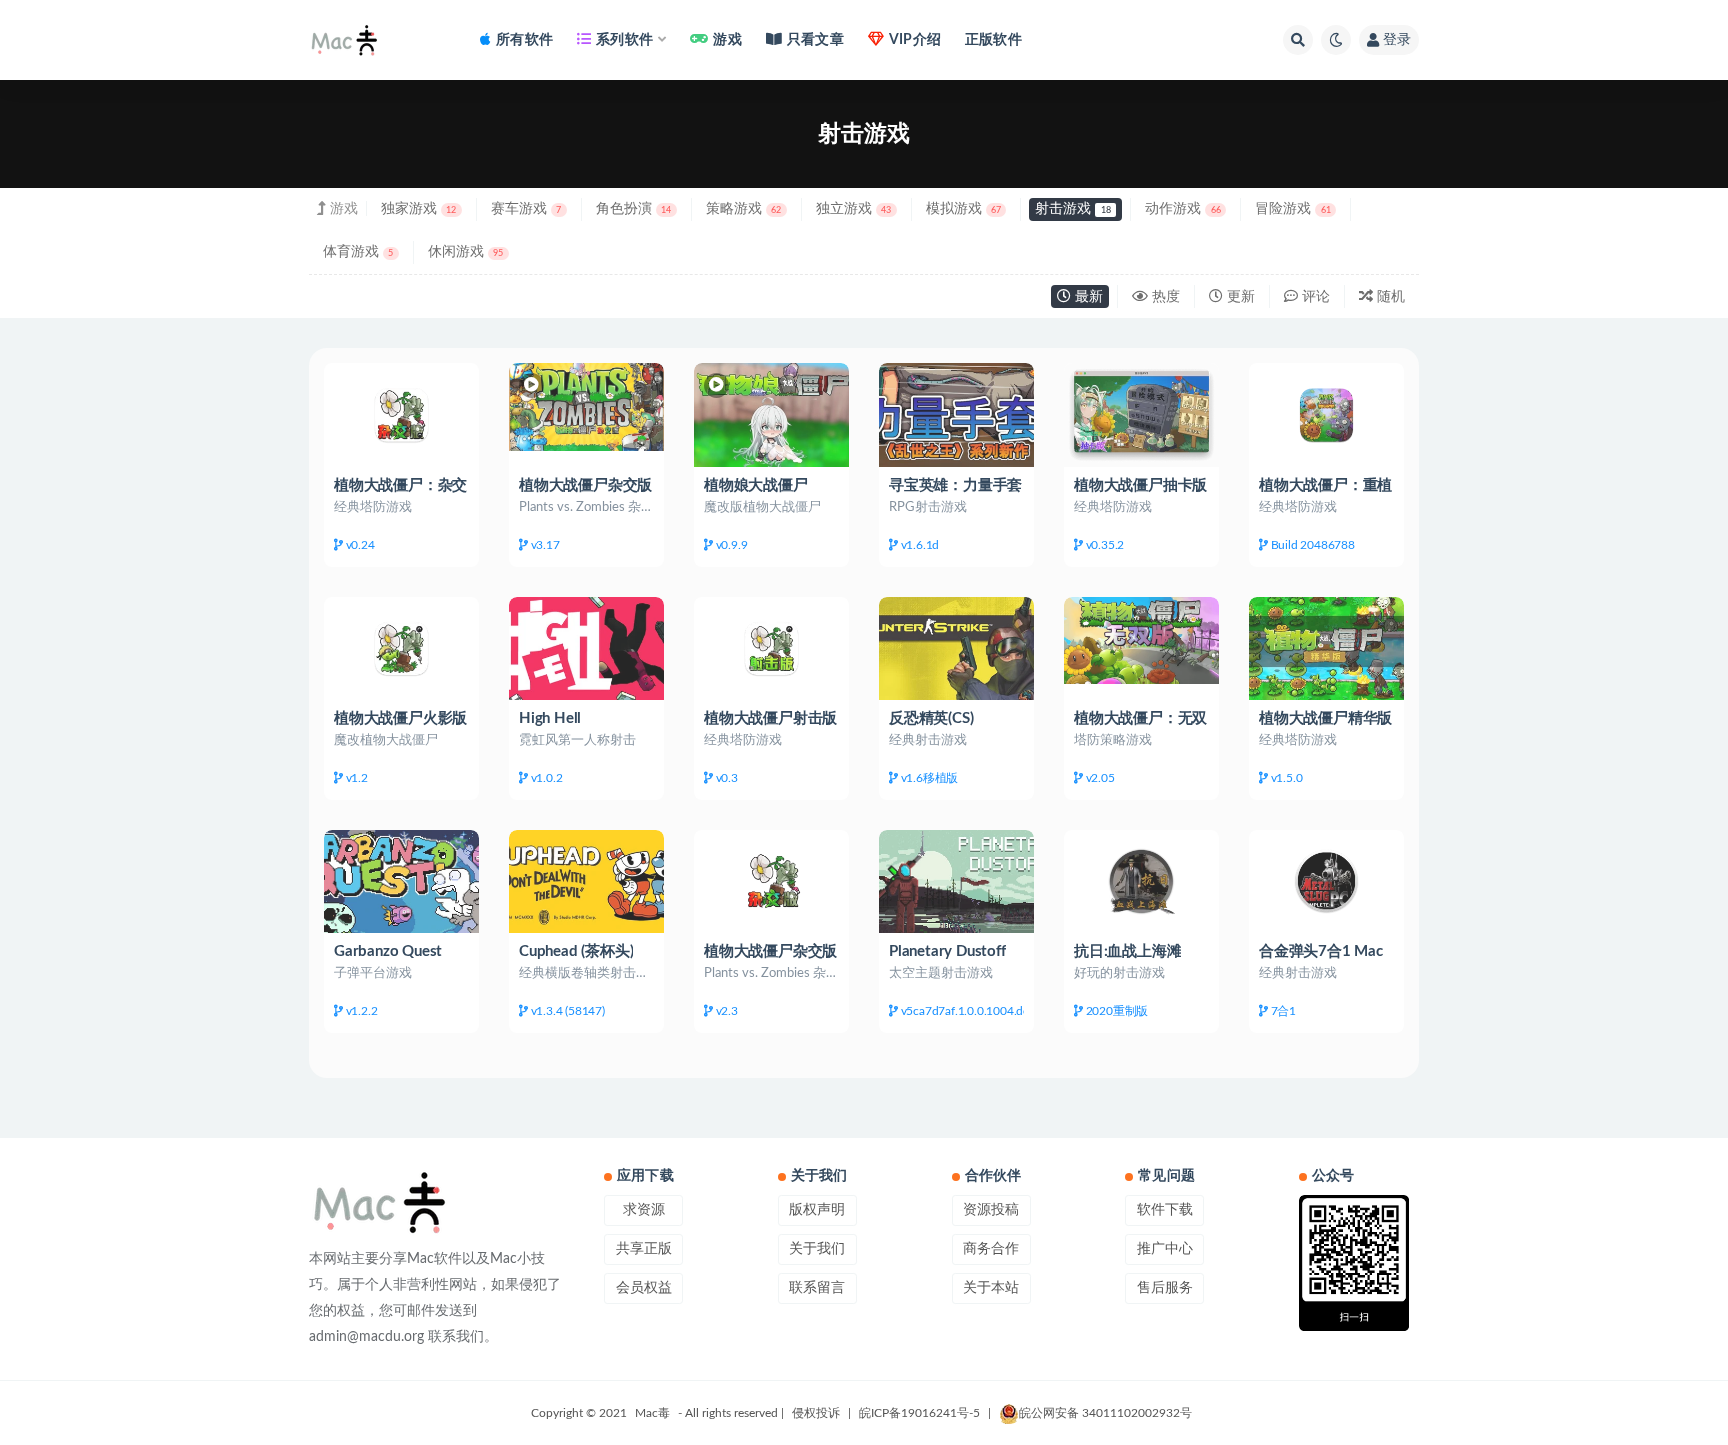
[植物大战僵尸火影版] (401, 648)
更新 (1239, 297)
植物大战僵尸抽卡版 (1140, 485)
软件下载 (1165, 1210)
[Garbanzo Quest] (401, 881)
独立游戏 (853, 209)
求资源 (644, 1210)
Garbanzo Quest (388, 951)
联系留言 (817, 1288)
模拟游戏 (963, 209)
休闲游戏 (465, 252)
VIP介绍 (915, 40)
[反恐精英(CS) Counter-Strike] (956, 648)
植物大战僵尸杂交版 (585, 485)
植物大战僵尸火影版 (400, 718)
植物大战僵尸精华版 (1325, 718)
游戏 (727, 40)
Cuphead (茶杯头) (576, 951)
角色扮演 (633, 209)
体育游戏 (358, 252)
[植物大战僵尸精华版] (1326, 648)
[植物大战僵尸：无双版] (1141, 640)
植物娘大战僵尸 (756, 485)
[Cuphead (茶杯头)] (586, 881)
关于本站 (991, 1288)
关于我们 (817, 1249)
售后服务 (1165, 1288)
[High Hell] (586, 648)
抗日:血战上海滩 (1127, 951)
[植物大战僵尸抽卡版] (1141, 414)
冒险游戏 (1292, 209)
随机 (1389, 297)
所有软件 (524, 40)
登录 (1397, 40)
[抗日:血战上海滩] (1141, 881)
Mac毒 (652, 1413)
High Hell (550, 718)
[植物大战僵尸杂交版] (586, 406)
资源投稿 (991, 1210)
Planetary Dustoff (947, 951)
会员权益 (644, 1288)
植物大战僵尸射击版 (770, 718)
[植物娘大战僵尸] (771, 414)
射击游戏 (1072, 209)
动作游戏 (1182, 209)
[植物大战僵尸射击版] (771, 648)
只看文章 (815, 40)
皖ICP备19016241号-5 (919, 1413)
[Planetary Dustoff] (956, 881)
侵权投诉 (816, 1413)
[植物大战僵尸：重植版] (1326, 414)
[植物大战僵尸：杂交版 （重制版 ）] (401, 414)
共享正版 (644, 1249)
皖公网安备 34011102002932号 (1105, 1413)
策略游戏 (743, 209)
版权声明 (817, 1210)
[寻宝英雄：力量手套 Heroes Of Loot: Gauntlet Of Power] (956, 414)
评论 (1314, 297)
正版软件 (993, 40)
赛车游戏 (526, 209)
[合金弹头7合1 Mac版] (1326, 881)
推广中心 (1165, 1249)
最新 (1087, 297)
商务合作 (991, 1249)
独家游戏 (418, 209)
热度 (1164, 297)
